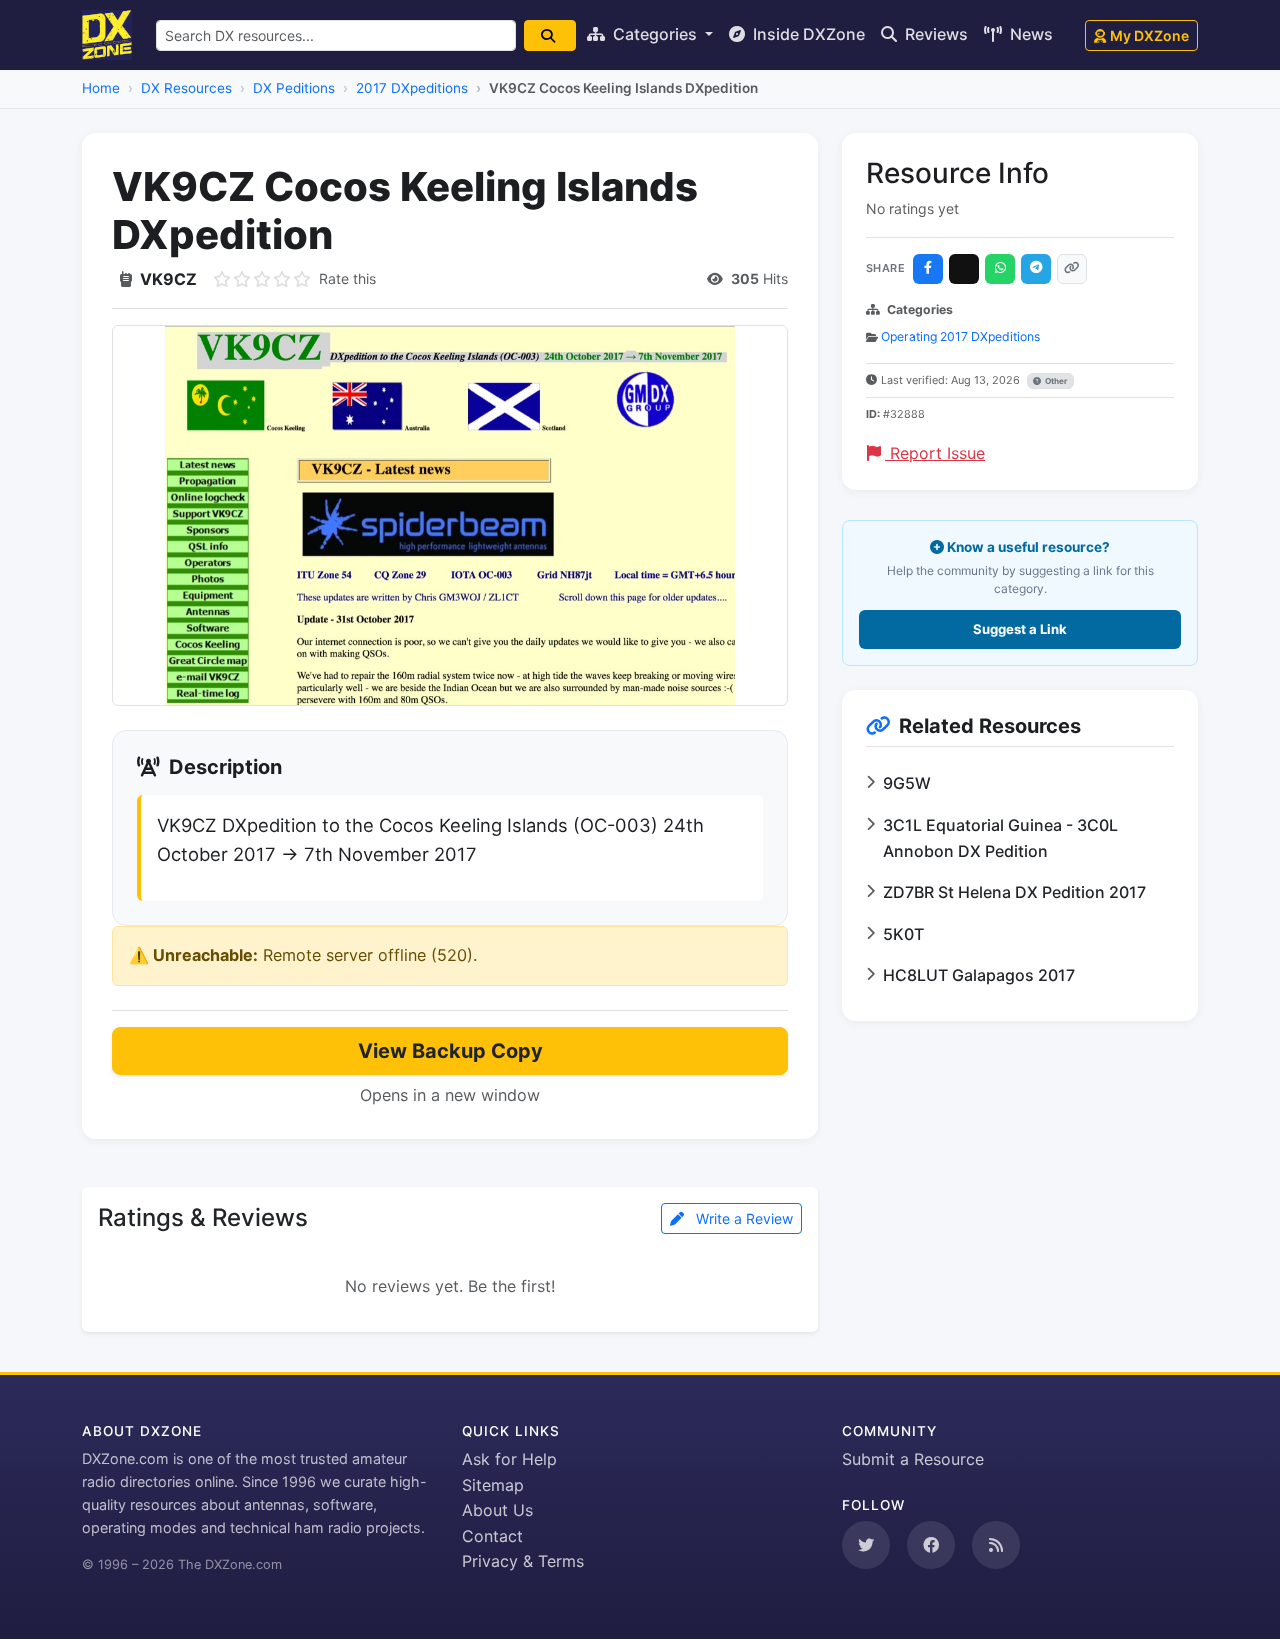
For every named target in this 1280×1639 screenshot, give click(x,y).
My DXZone (1149, 35)
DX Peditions (294, 88)
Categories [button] (655, 34)
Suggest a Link (1020, 629)
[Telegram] (1036, 269)
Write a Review (742, 1218)
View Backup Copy (450, 1051)
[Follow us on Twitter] (866, 1545)
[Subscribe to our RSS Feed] (996, 1545)
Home (101, 88)
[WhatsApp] (1000, 269)
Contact (492, 1536)
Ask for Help (509, 1459)
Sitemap (493, 1485)
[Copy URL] (1072, 269)
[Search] (550, 35)
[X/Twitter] (964, 269)
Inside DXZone (807, 34)
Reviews (934, 34)
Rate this (347, 278)
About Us (497, 1510)
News (1029, 34)
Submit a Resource (913, 1459)
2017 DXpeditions (412, 88)
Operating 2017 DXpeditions (960, 336)
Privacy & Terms (523, 1561)
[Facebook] (928, 269)
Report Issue (935, 453)
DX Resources (186, 88)
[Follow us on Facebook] (931, 1545)
